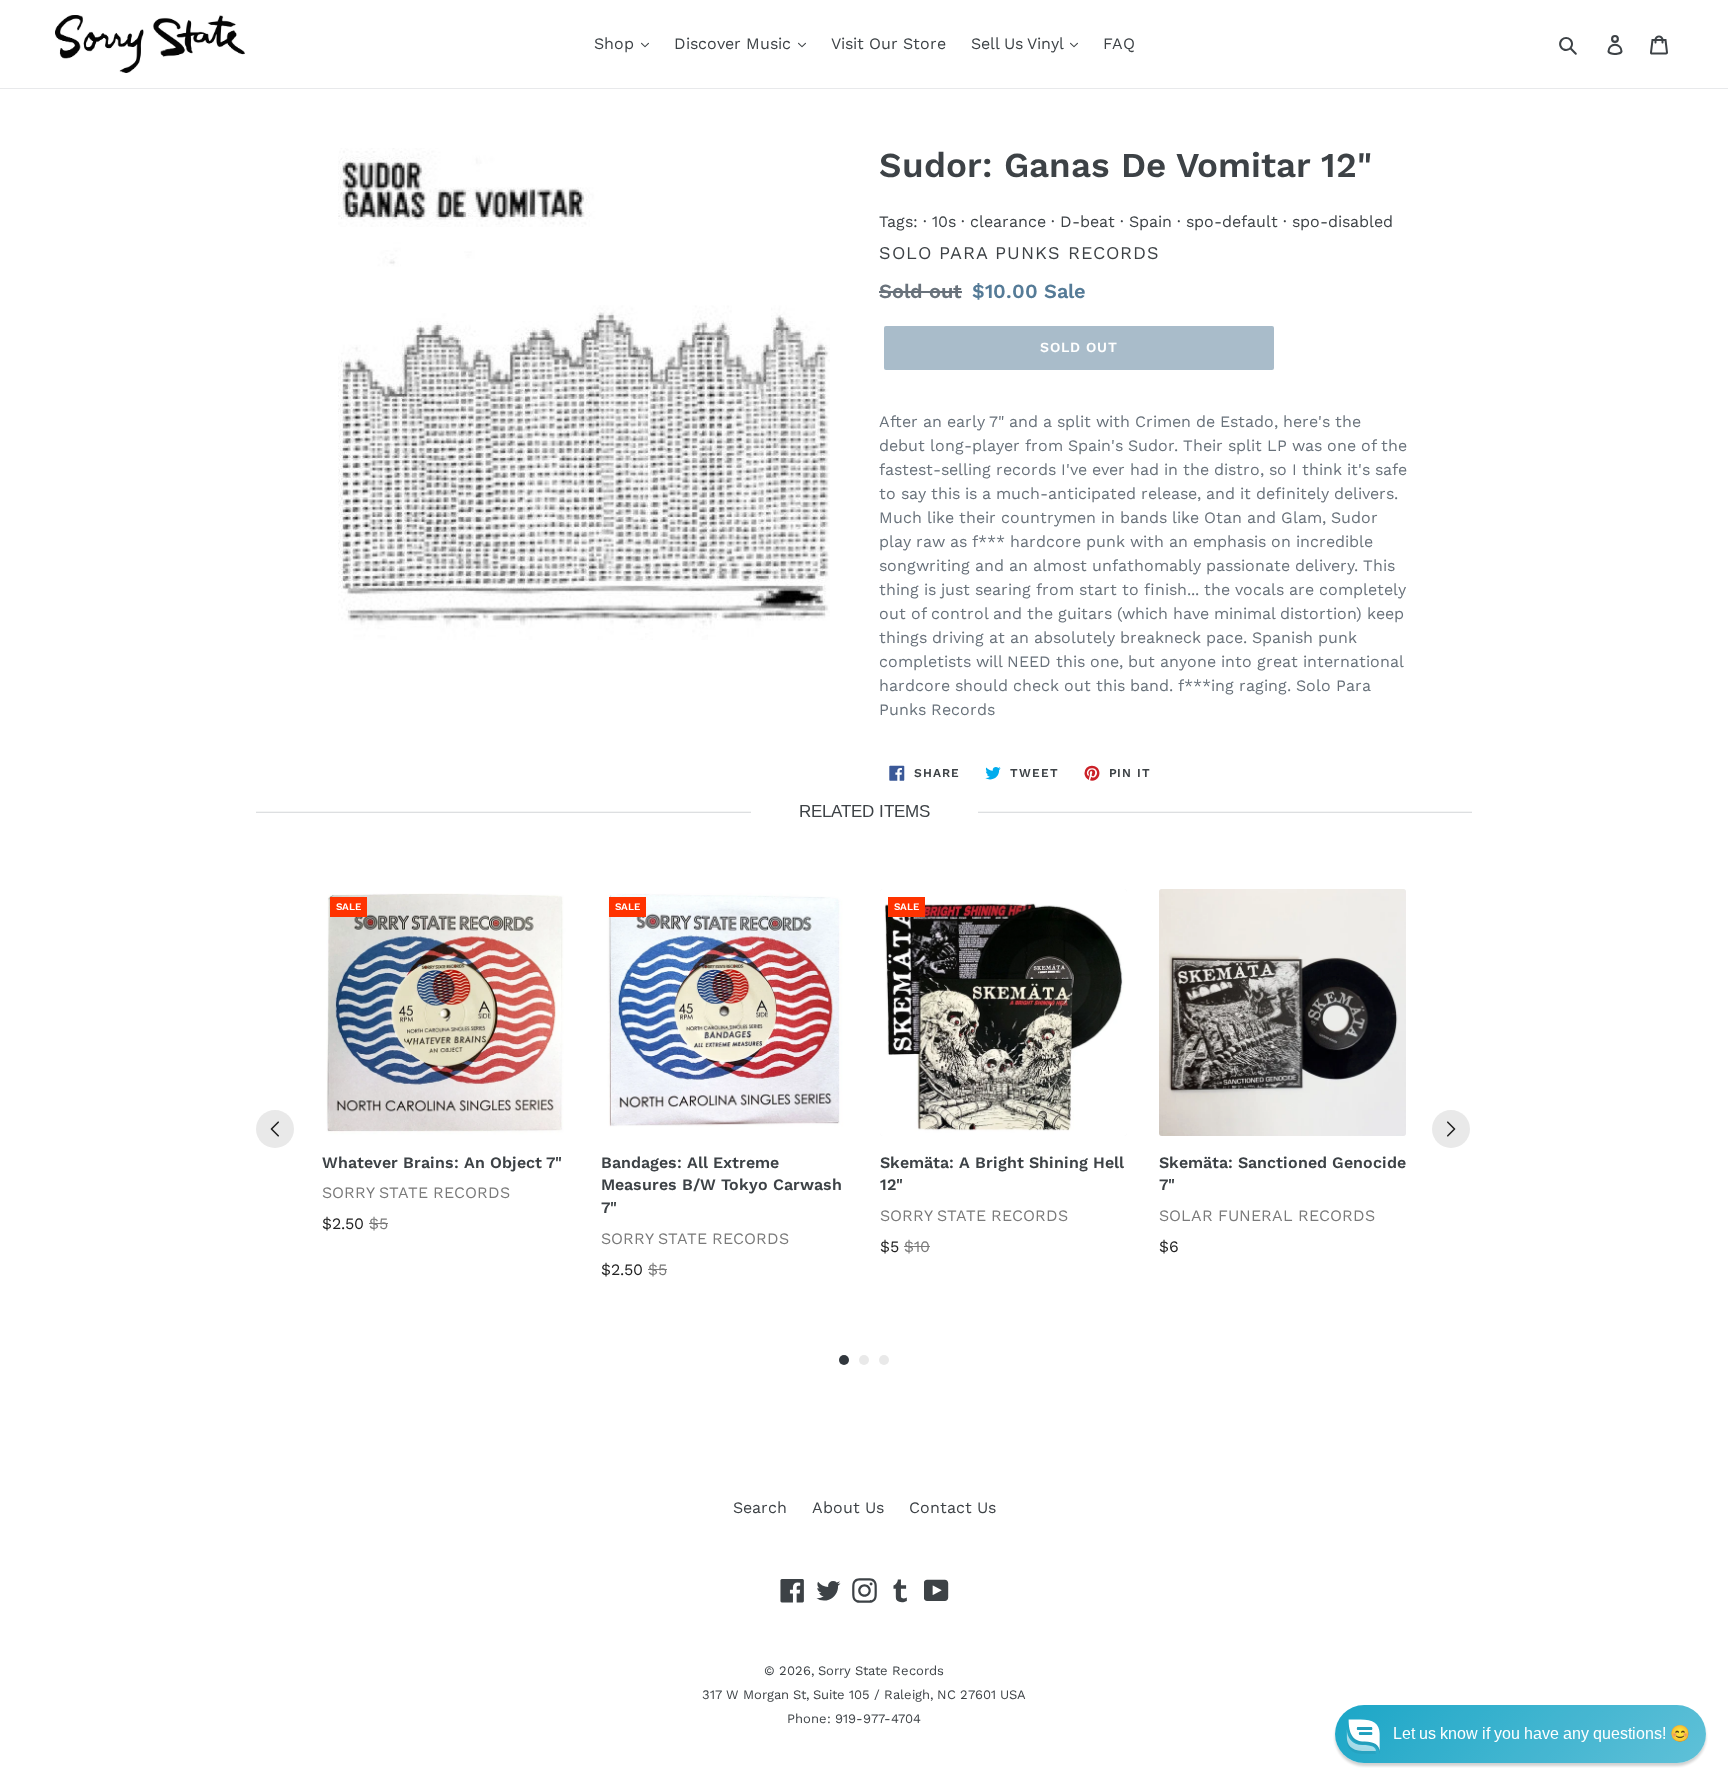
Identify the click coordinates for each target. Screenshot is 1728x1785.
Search (760, 1507)
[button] (1520, 1734)
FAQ (1119, 43)
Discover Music (735, 43)
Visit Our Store (888, 43)
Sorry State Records (881, 1670)
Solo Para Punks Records (1019, 252)
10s (944, 221)
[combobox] (1590, 44)
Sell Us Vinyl (1019, 43)
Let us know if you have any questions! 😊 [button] (1541, 1733)
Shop (616, 43)
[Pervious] (275, 1129)
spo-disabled (1342, 221)
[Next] (1451, 1129)
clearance (1008, 221)
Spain (1150, 221)
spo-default (1232, 221)
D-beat (1087, 221)
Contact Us (952, 1507)
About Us (848, 1507)
